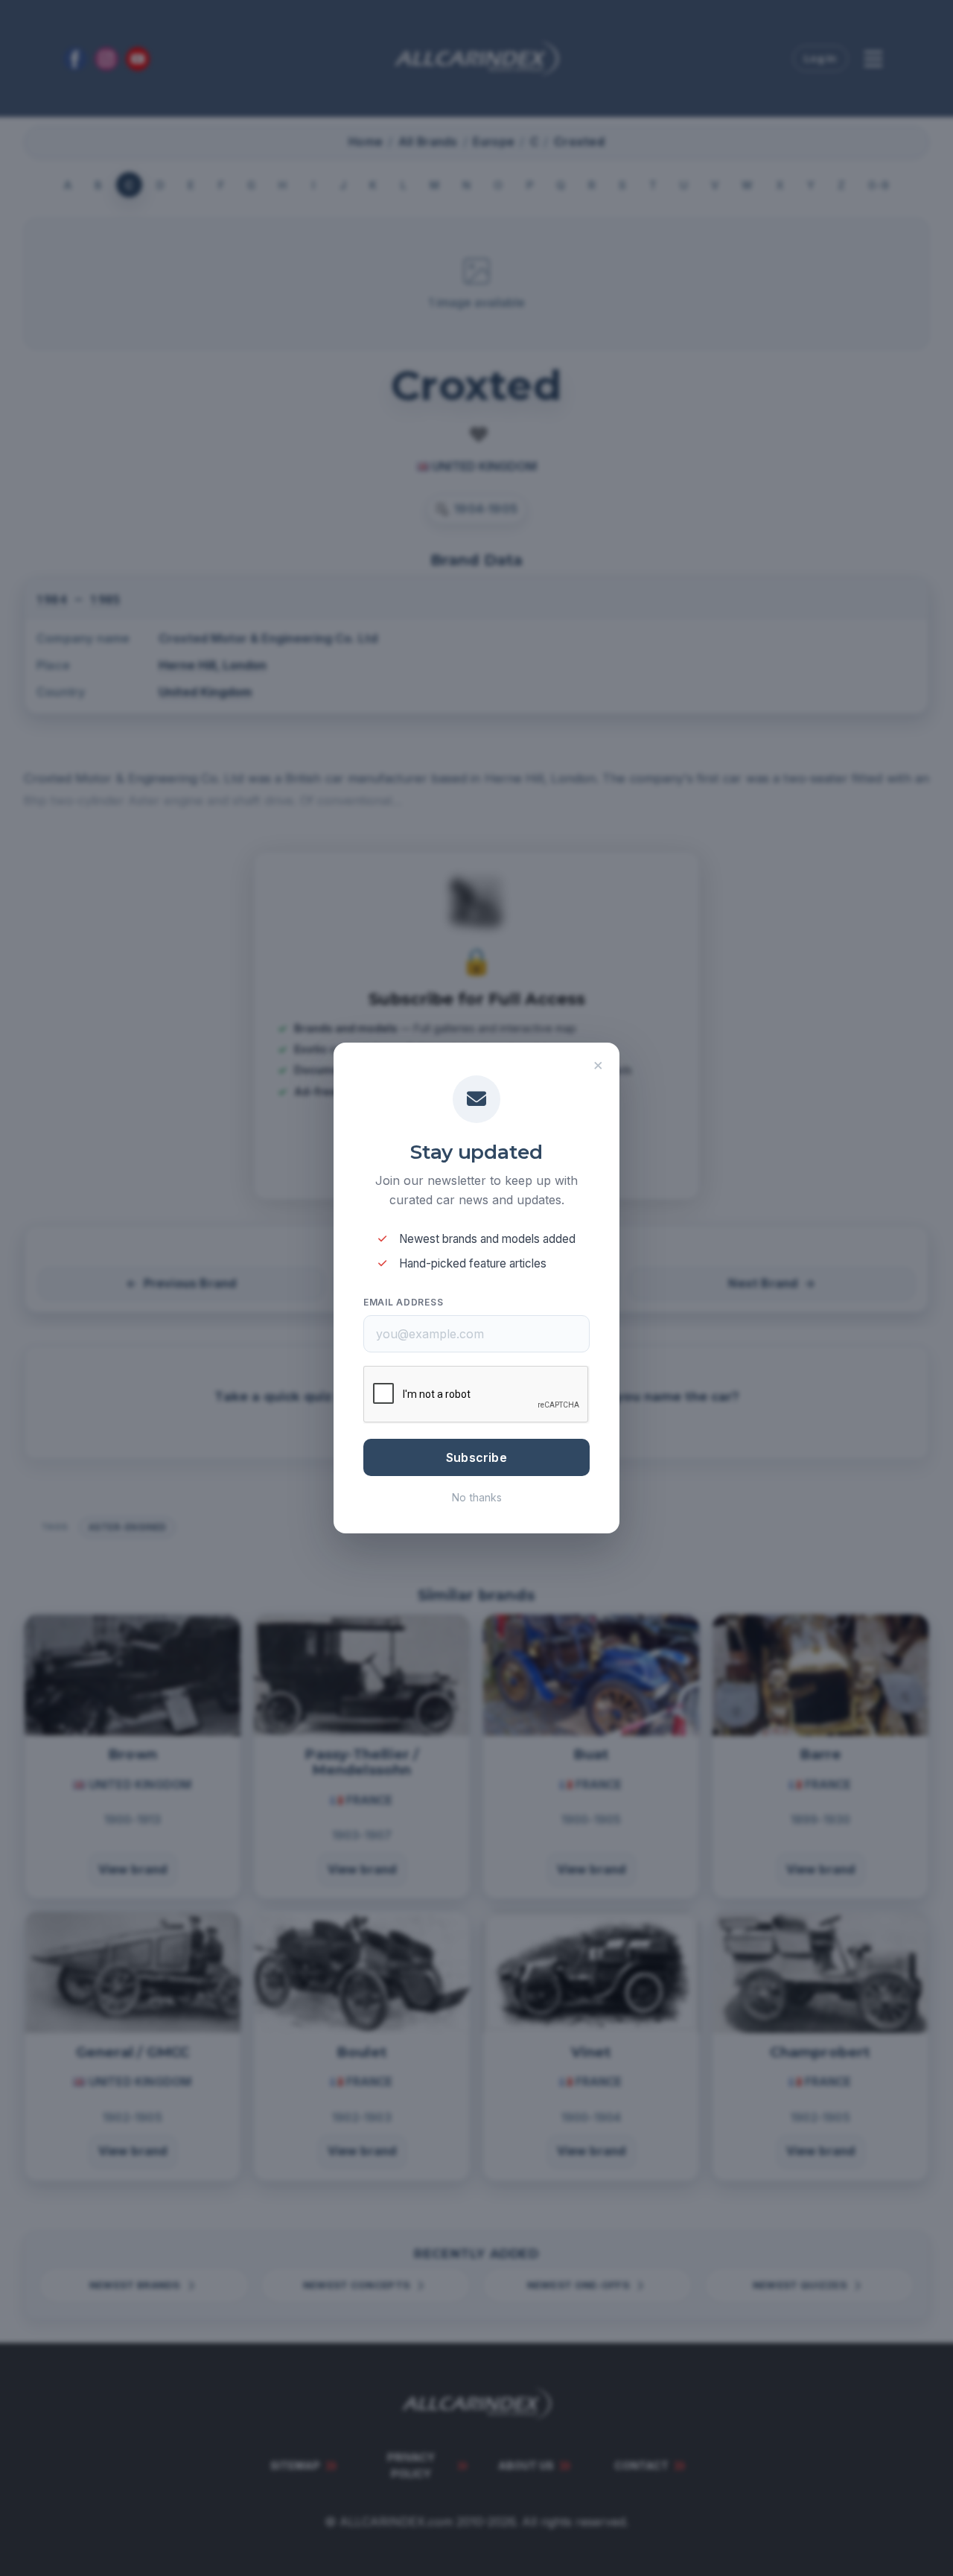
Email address (403, 1302)
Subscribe (476, 1457)
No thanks (477, 1497)
